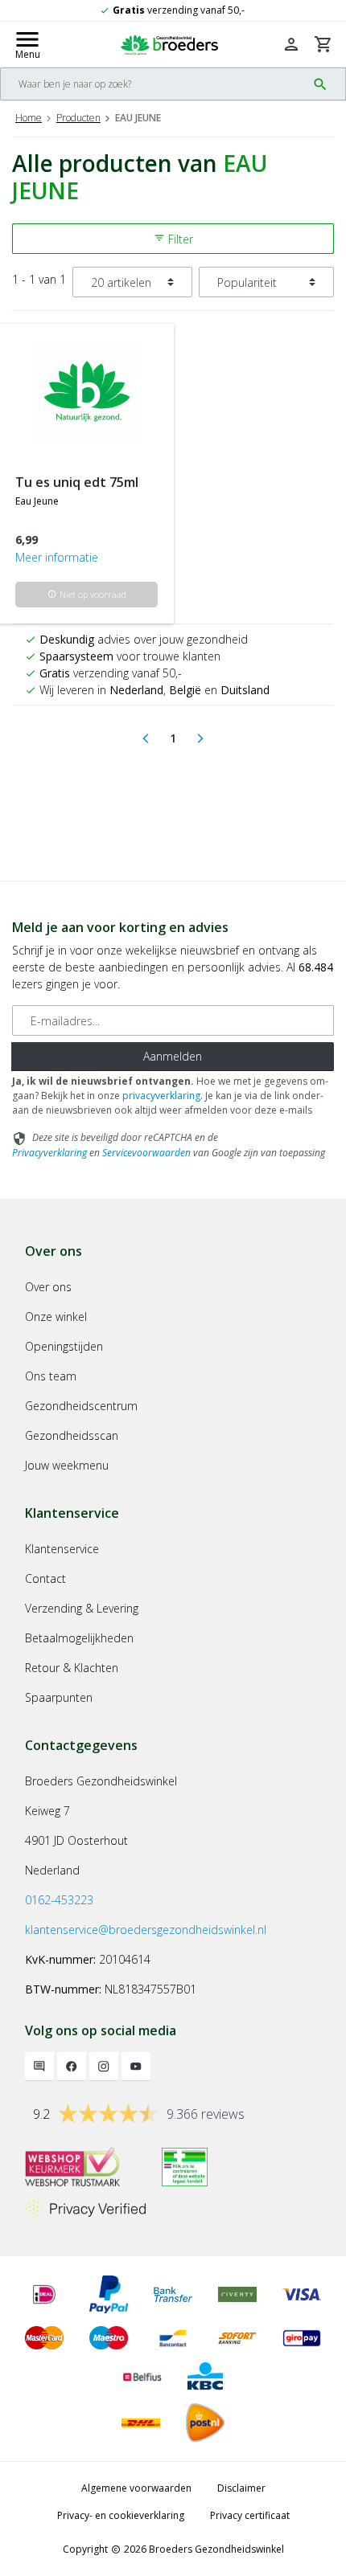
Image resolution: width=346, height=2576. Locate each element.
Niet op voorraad (87, 594)
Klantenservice (62, 1549)
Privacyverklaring (49, 1153)
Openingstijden (64, 1346)
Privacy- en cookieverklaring (121, 2515)
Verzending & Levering (82, 1608)
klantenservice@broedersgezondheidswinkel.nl (146, 1930)
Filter (173, 239)
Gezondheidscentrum (81, 1406)
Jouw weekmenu (67, 1465)
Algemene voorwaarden (136, 2488)
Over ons (48, 1287)
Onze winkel (56, 1317)
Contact (45, 1578)
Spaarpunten (59, 1697)
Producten (78, 118)
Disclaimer (241, 2488)
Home (29, 118)
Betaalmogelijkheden (79, 1638)
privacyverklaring (161, 1096)
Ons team (51, 1376)
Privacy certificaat (250, 2515)
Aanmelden (173, 1056)
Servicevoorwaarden (146, 1153)
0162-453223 (59, 1900)
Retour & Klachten (72, 1668)
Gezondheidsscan (72, 1435)
